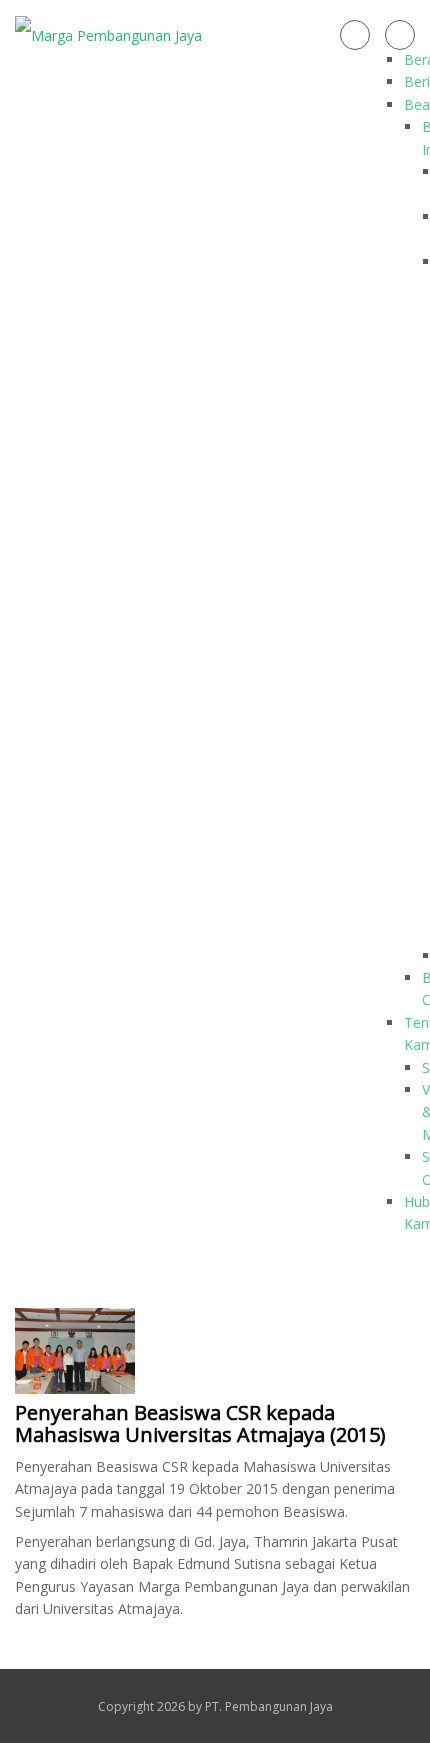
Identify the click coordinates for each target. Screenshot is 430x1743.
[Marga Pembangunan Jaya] (108, 34)
